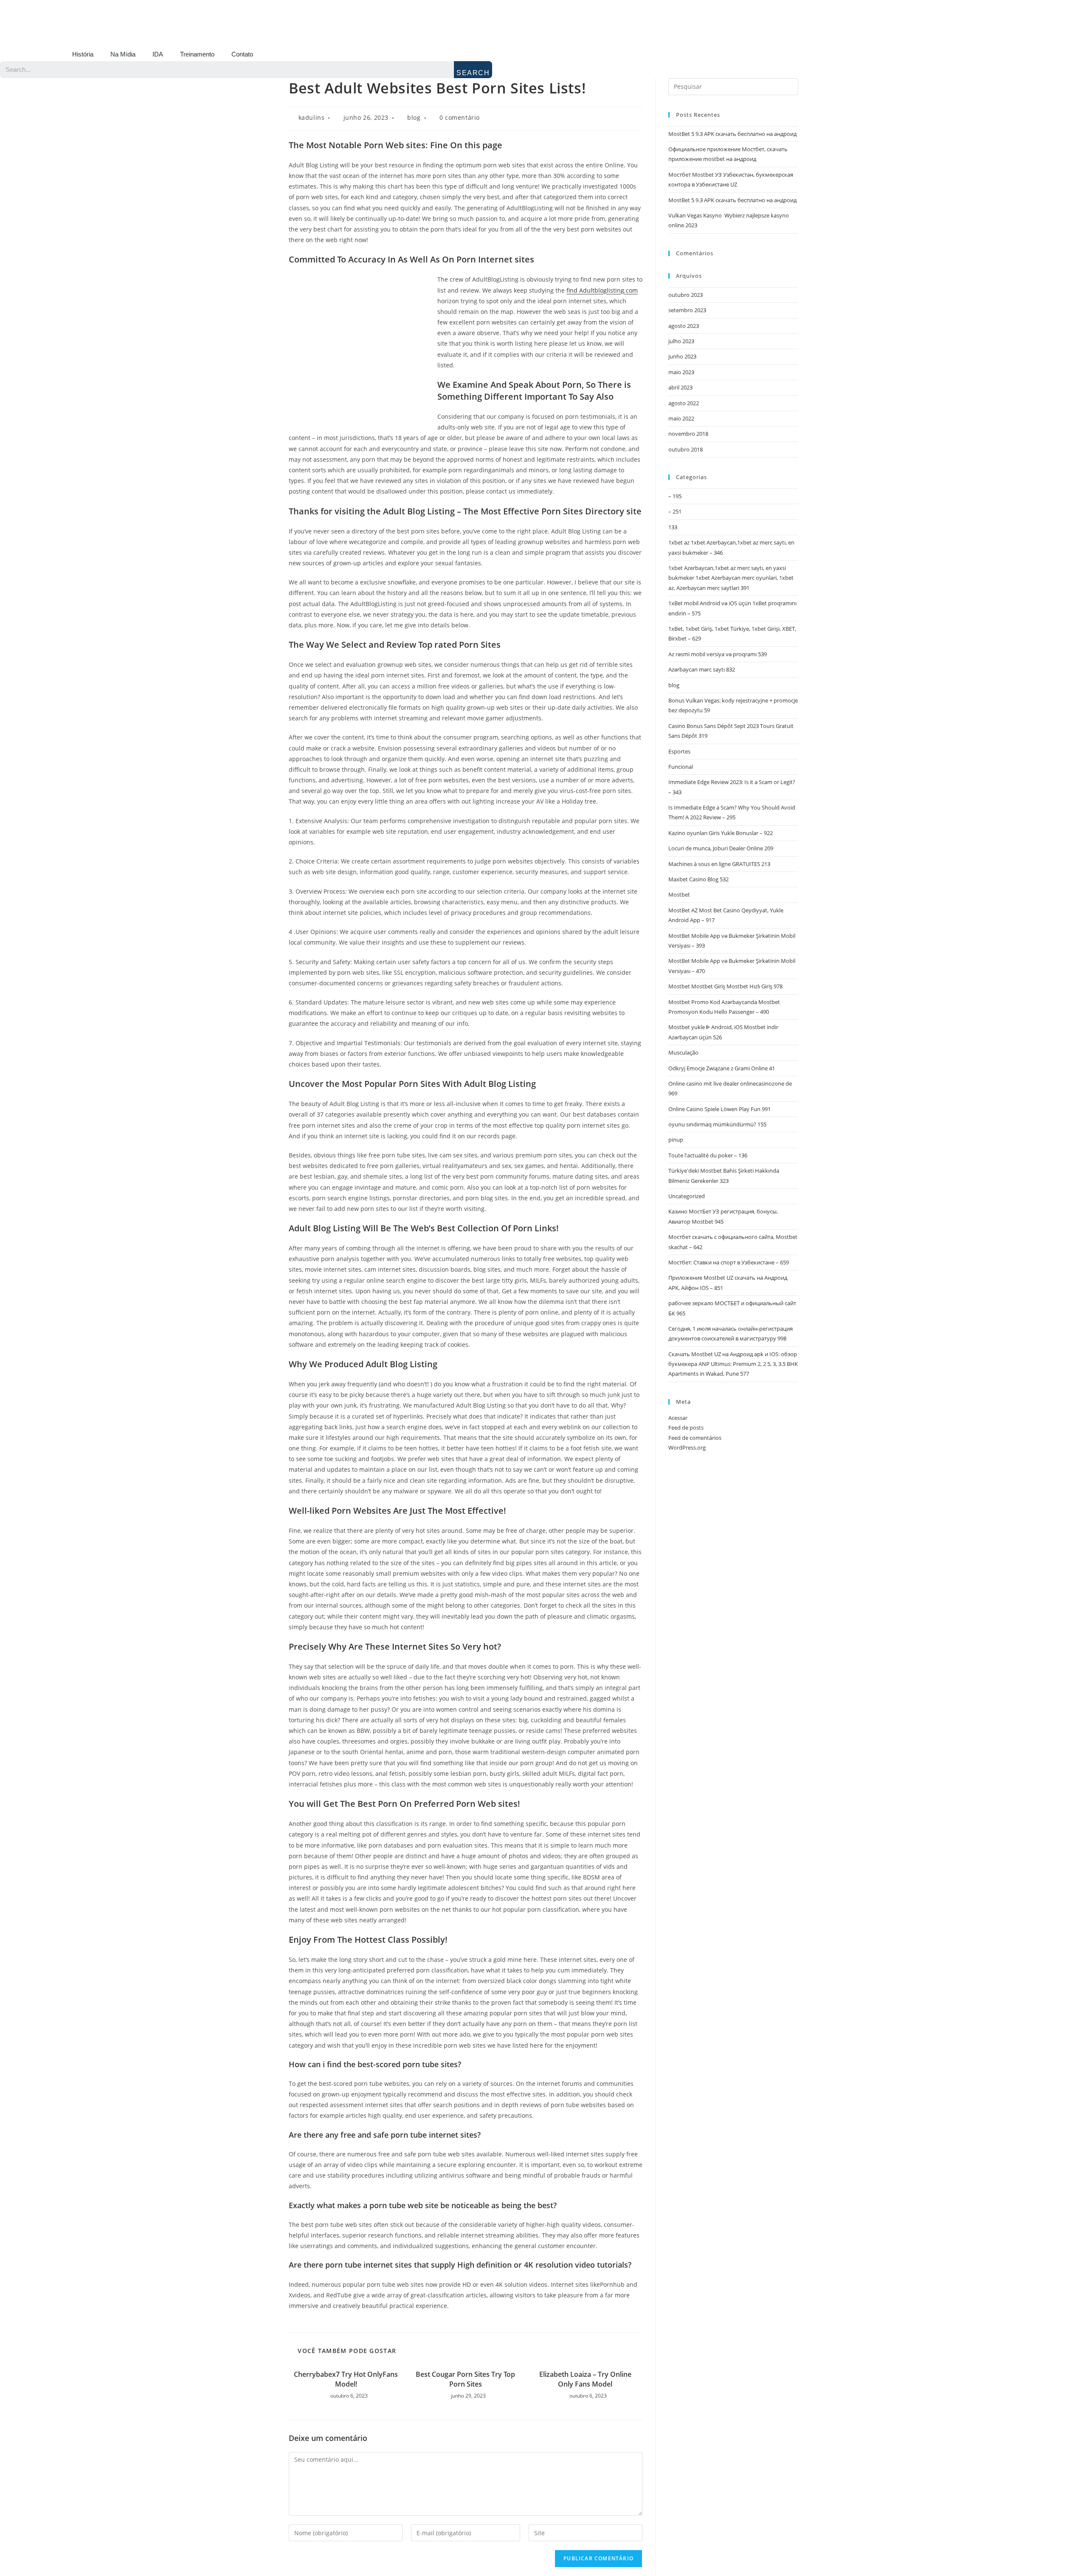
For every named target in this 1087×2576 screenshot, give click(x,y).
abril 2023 (680, 387)
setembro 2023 (687, 310)
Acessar (678, 1418)
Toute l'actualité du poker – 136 (708, 1155)
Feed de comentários (695, 1438)
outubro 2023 (686, 295)
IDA (158, 54)
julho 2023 (681, 341)
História (83, 54)
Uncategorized (687, 1196)
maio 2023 (681, 372)
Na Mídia (123, 54)
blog (414, 117)
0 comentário (460, 117)
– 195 (675, 496)
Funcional (681, 767)
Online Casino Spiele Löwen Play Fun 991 (720, 1109)
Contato (242, 54)
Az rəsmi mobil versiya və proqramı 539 (718, 654)
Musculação (683, 1052)
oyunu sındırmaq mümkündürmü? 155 (717, 1124)
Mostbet (679, 894)
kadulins (312, 117)
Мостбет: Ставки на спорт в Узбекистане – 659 (729, 1262)
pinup (676, 1140)
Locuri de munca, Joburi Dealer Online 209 (721, 848)
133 (673, 527)
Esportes (679, 751)
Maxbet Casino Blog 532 (698, 879)
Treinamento (197, 54)
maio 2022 (681, 418)
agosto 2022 (684, 403)
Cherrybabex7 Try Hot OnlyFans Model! (346, 2379)
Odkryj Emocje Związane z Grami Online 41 (722, 1068)
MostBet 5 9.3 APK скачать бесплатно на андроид (732, 134)
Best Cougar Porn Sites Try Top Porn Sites (465, 2379)
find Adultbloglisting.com (602, 290)
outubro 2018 (686, 449)
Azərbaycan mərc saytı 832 (702, 669)
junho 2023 (682, 356)
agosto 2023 (684, 326)
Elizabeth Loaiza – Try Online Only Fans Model (585, 2379)
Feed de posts (686, 1428)
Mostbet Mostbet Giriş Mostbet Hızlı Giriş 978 (725, 986)
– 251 (675, 511)
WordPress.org (687, 1447)
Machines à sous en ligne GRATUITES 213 (719, 864)
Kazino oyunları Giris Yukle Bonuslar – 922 (721, 833)
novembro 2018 (688, 434)
